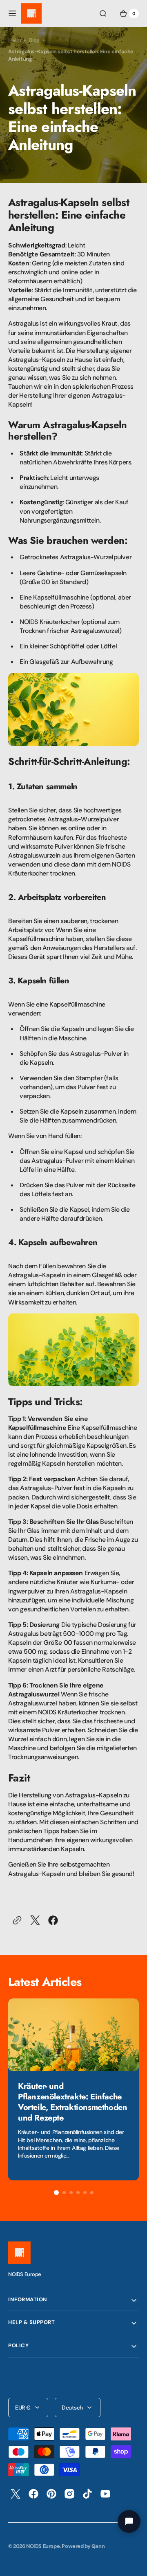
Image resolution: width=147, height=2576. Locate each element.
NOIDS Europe (43, 2546)
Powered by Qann (83, 2546)
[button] (12, 13)
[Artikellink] (73, 2089)
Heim (14, 40)
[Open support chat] (129, 2521)
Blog (34, 40)
